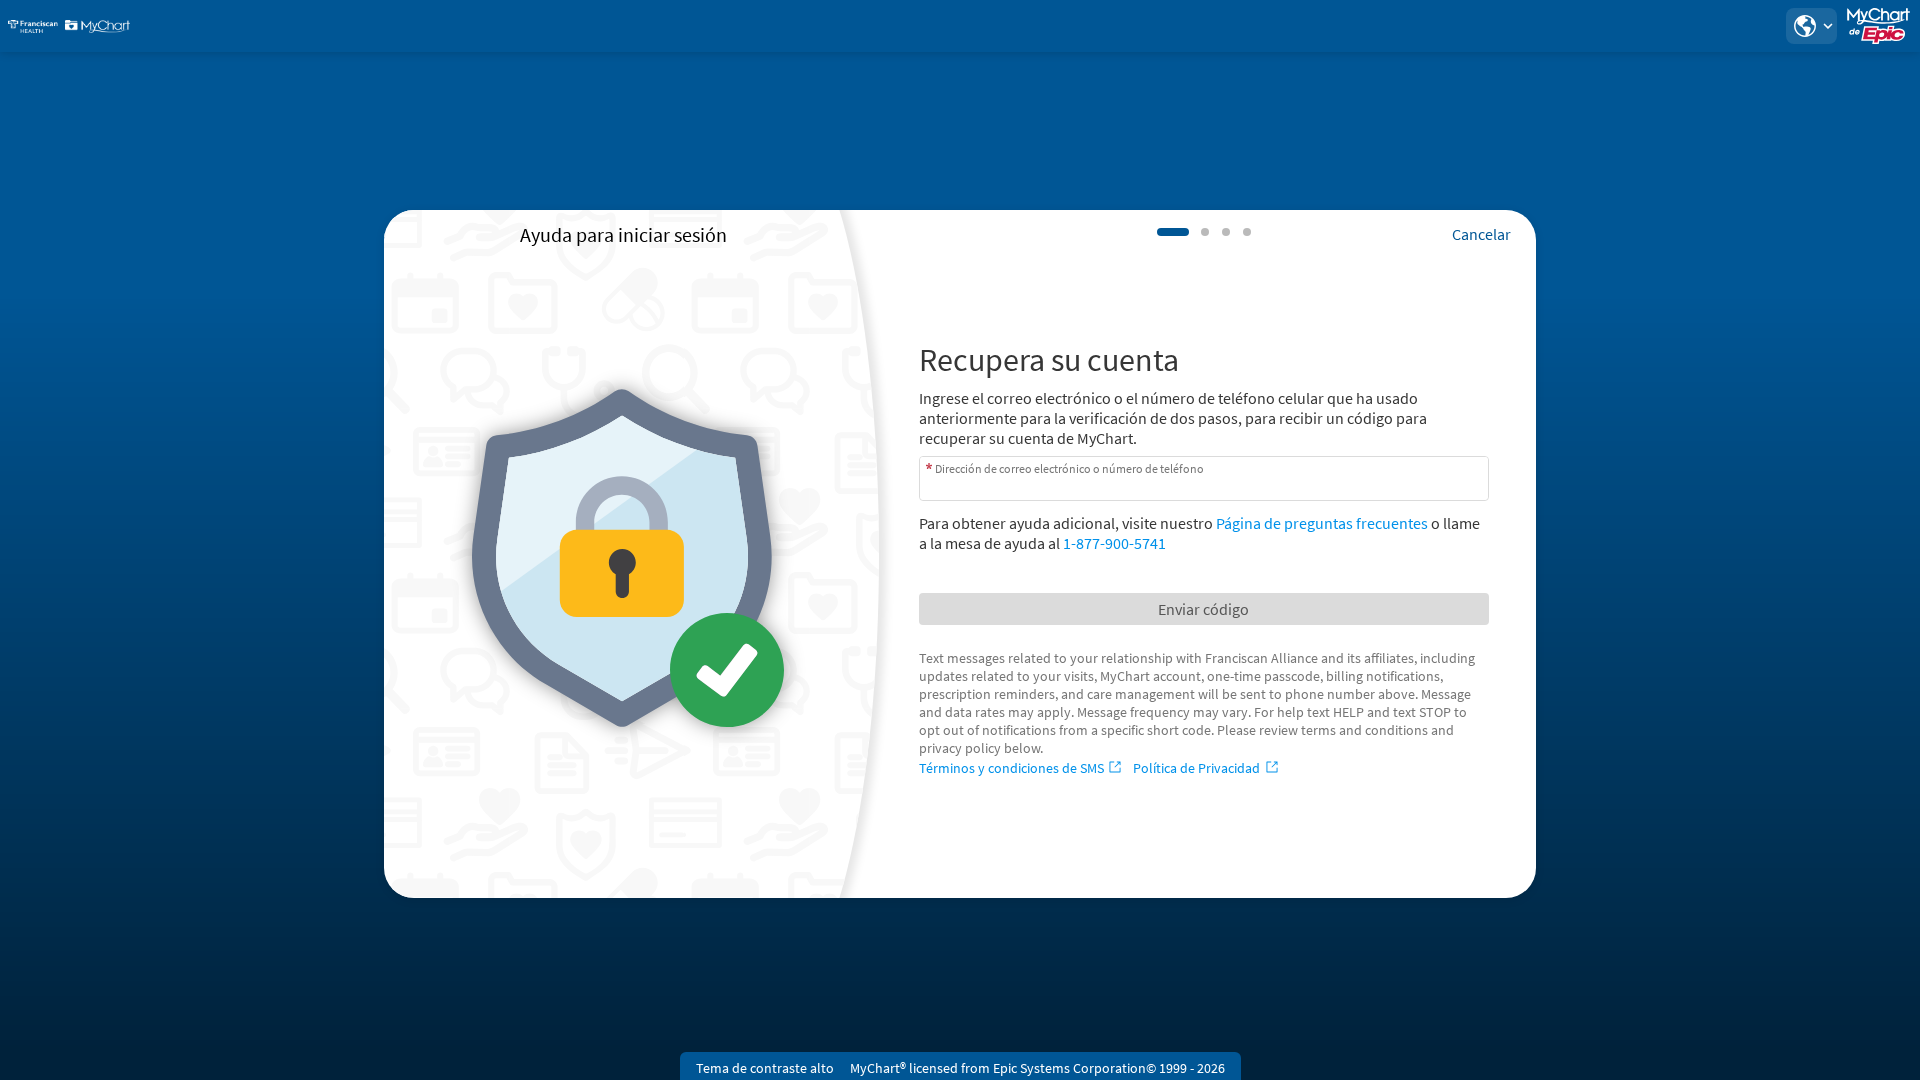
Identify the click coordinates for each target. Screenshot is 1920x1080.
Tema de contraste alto (765, 1068)
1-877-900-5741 (1114, 543)
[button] (1811, 26)
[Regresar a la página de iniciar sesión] (69, 26)
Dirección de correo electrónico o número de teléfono (1069, 468)
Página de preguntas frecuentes (1322, 523)
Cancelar (1481, 234)
